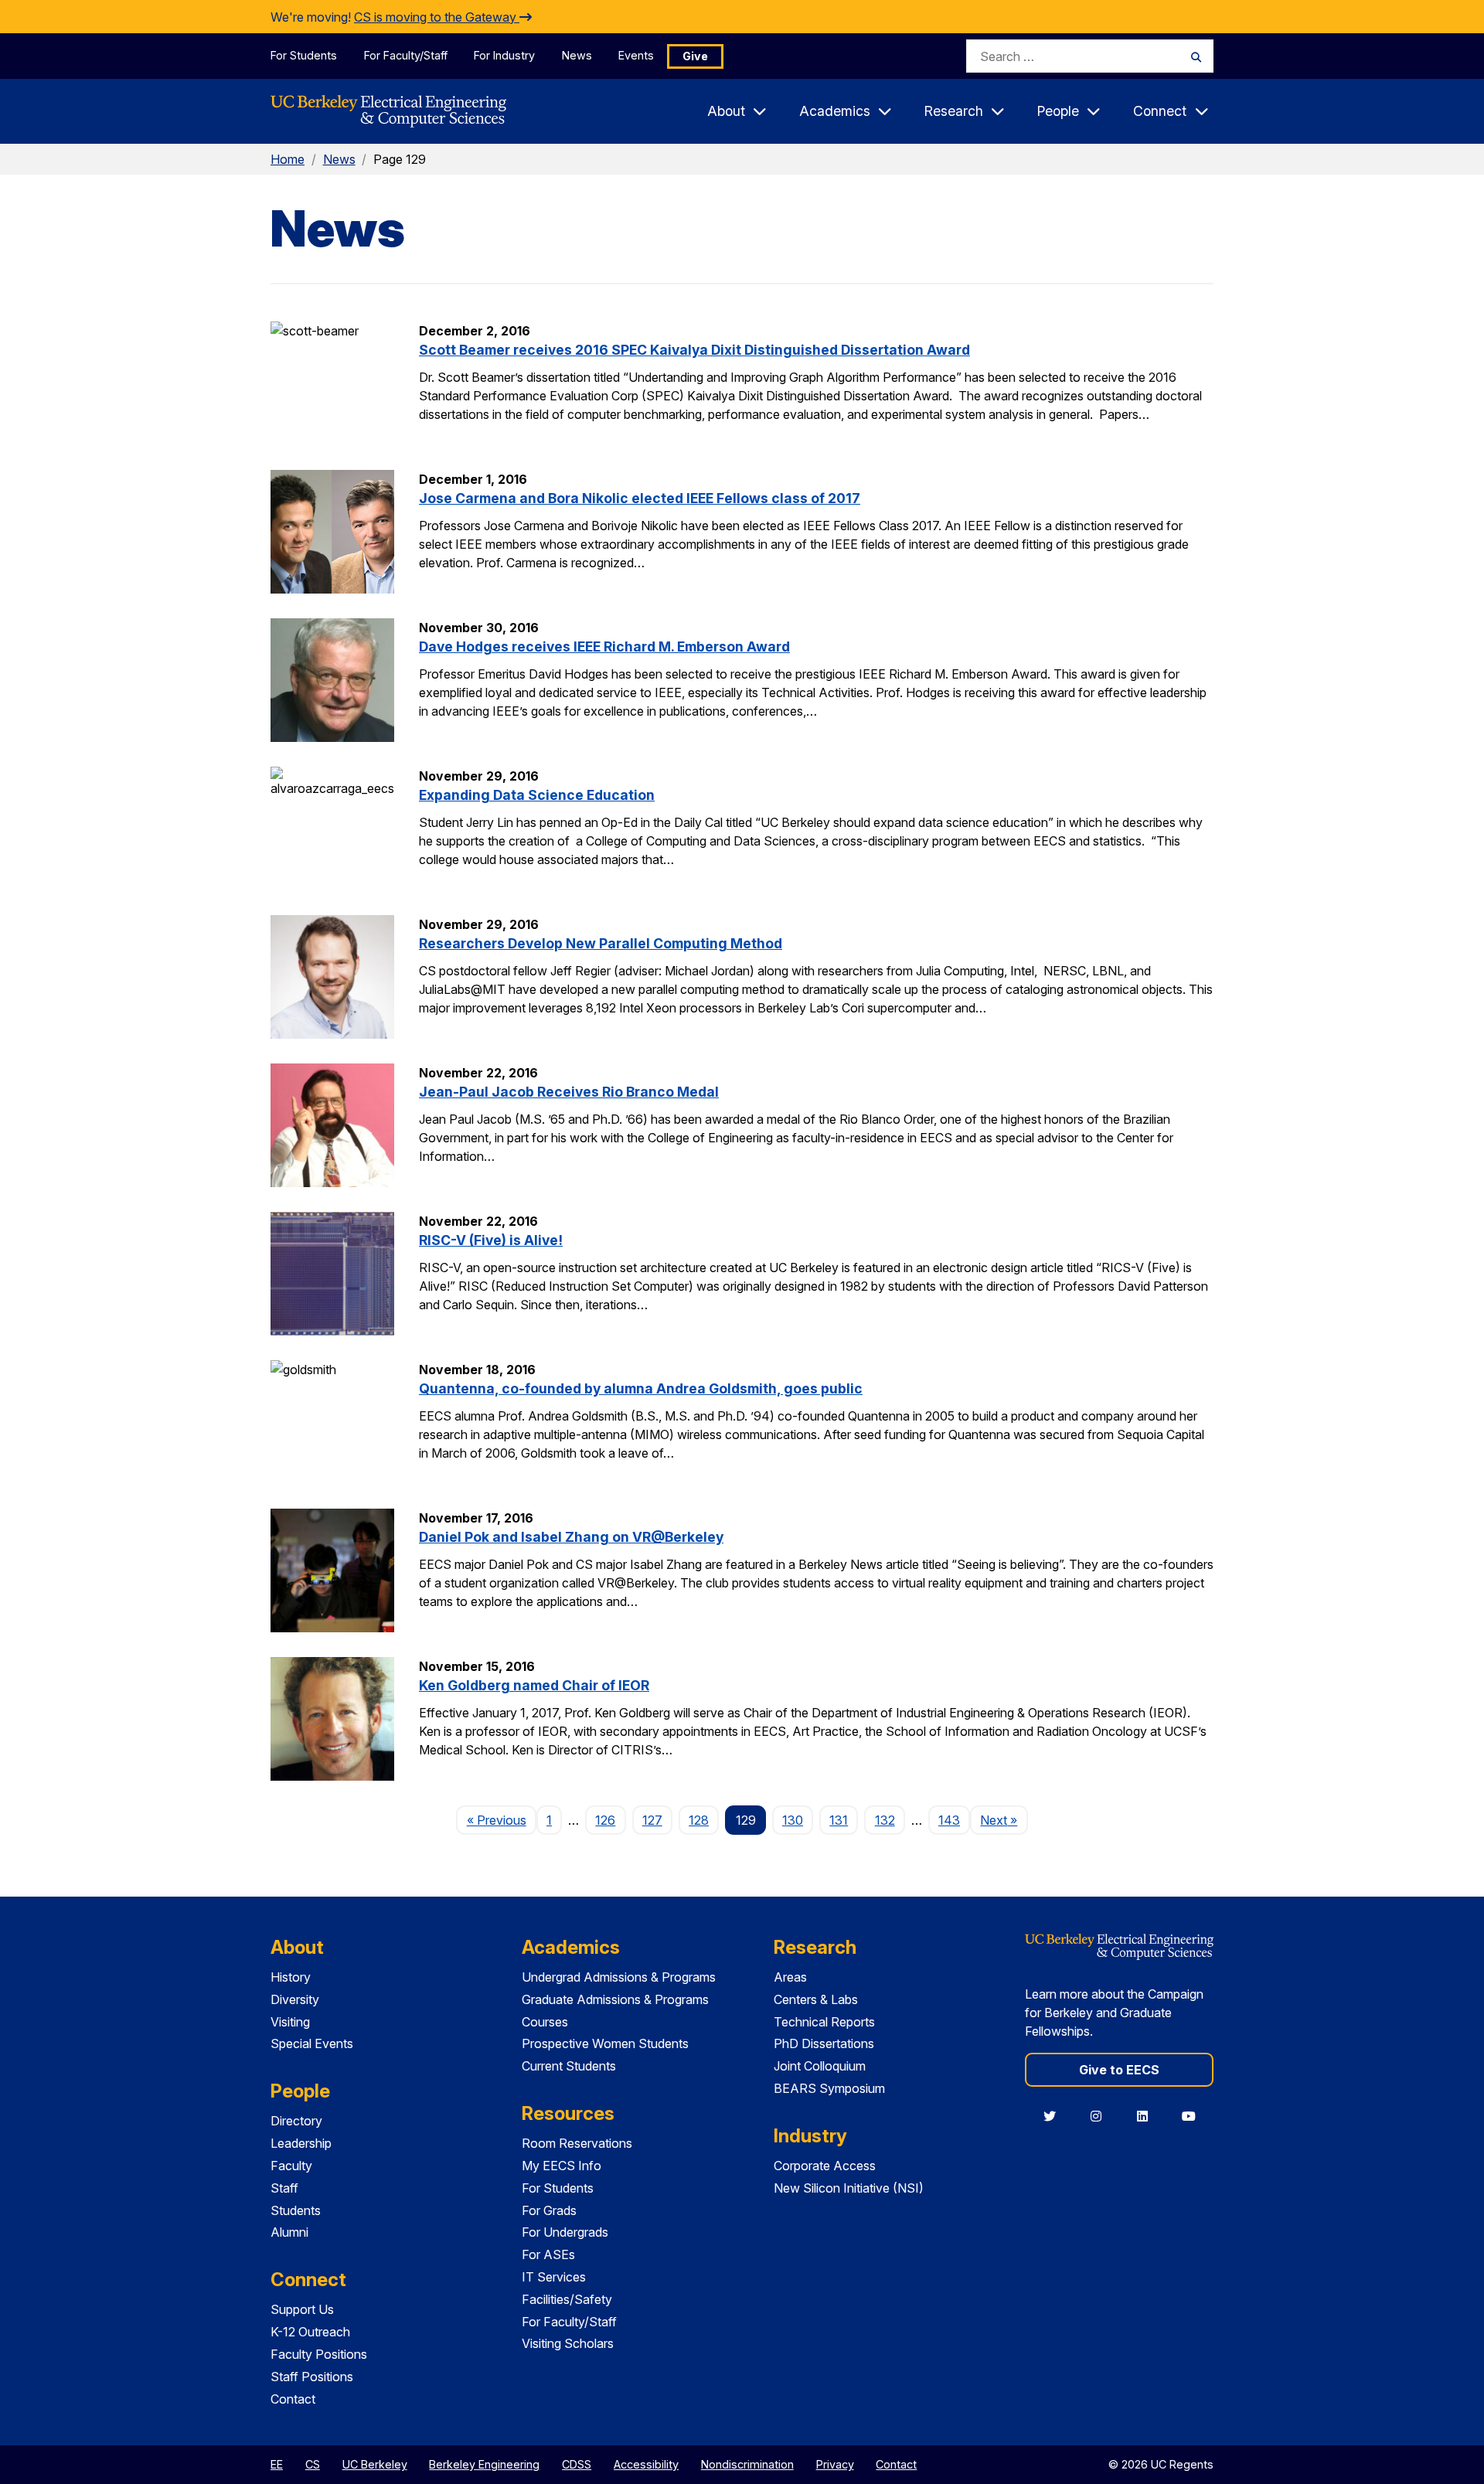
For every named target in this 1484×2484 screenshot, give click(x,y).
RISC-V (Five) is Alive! (491, 1240)
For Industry (504, 55)
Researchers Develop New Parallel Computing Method (601, 943)
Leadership (301, 2143)
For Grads (549, 2210)
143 (949, 1820)
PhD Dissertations (824, 2043)
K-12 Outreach (310, 2332)
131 (839, 1820)
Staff (284, 2188)
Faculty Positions (319, 2354)
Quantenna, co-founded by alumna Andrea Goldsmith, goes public (641, 1388)
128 (699, 1820)
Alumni (289, 2232)
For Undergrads (565, 2232)
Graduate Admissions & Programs (615, 1999)
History (291, 1977)
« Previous (501, 1820)
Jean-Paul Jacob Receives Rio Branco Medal (569, 1092)
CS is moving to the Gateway (437, 17)
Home (288, 159)
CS (313, 2464)
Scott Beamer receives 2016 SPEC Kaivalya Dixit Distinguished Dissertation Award (694, 350)
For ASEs (548, 2254)
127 (652, 1820)
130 (793, 1820)
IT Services (554, 2277)
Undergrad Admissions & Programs (619, 1977)
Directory (296, 2121)
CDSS (577, 2464)
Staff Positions (312, 2377)
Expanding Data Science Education (537, 795)
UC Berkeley (375, 2464)
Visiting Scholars (568, 2343)
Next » (1004, 1820)
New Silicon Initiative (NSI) (849, 2188)
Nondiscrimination (747, 2464)
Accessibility (646, 2464)
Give (695, 56)
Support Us (302, 2309)
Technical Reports (824, 2022)
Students (296, 2210)
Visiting (290, 2022)
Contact (293, 2399)
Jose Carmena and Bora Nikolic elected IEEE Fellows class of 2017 (640, 498)
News (577, 55)
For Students (304, 55)
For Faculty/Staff (406, 55)
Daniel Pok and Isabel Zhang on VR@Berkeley (571, 1537)
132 (885, 1820)
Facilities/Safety (567, 2299)
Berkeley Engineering (484, 2464)
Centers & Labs (816, 1999)
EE (277, 2464)
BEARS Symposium (829, 2088)
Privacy (835, 2464)
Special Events (312, 2043)
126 (605, 1820)
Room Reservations (577, 2143)
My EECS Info (562, 2166)
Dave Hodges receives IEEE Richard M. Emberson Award (604, 647)
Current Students (569, 2066)
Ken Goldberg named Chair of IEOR (534, 1685)
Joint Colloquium (820, 2066)
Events (636, 55)
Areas (790, 1977)
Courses (545, 2022)
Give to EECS (1119, 2070)
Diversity (295, 1999)
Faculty (291, 2166)
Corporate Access (825, 2166)
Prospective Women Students (605, 2043)
